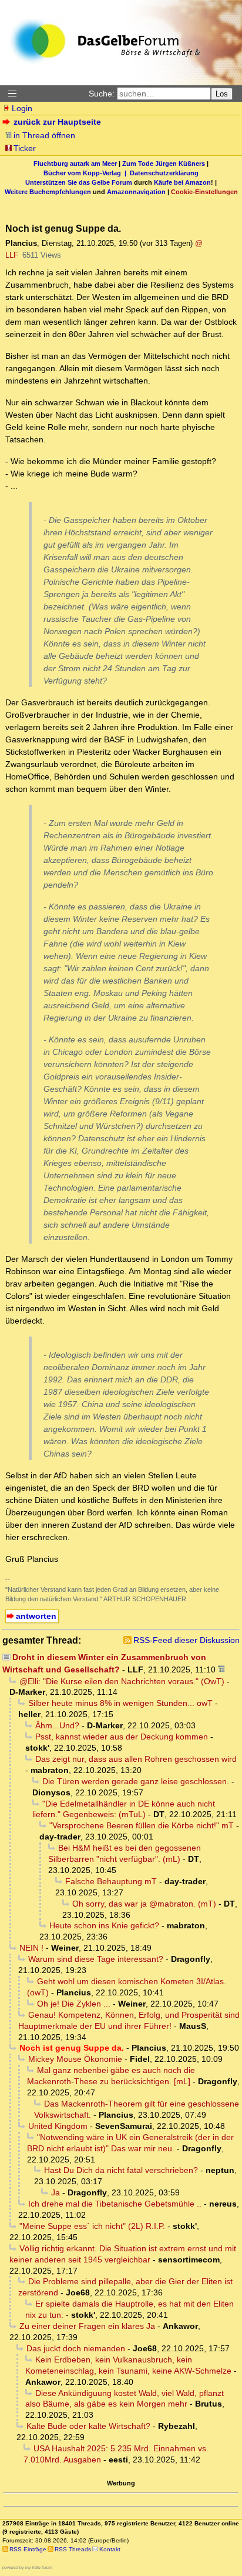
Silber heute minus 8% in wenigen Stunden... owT (120, 1703)
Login (22, 108)
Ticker (25, 148)
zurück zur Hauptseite (57, 122)
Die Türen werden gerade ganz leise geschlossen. (136, 1781)
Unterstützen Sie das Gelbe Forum (79, 182)
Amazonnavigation (136, 192)
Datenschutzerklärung (164, 173)
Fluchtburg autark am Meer (75, 164)
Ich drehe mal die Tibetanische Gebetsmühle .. (115, 2204)
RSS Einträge (28, 2549)
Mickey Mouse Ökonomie (75, 2059)
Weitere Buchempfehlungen (48, 192)
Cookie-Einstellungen (204, 192)
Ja (56, 2192)
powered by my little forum (27, 2567)
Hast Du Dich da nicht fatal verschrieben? (121, 2170)
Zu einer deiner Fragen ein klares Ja (87, 2326)
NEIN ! (31, 1948)
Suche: (102, 94)
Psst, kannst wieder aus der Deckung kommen (122, 1737)
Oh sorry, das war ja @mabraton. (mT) (144, 1904)
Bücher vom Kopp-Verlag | (87, 173)
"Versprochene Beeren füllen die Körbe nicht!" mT (142, 1825)
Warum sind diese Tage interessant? (96, 1959)
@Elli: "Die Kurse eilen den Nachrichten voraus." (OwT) (122, 1681)
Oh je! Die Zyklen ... (74, 2004)
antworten (36, 1616)
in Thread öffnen (44, 135)
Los (222, 94)
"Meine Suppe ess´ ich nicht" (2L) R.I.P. (92, 2226)
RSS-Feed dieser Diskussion (186, 1640)
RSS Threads (73, 2549)
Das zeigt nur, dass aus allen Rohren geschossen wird (136, 1759)
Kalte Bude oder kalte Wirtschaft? (88, 2426)
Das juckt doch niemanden (76, 2348)
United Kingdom (58, 2126)
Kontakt (110, 2549)
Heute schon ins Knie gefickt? (104, 1925)
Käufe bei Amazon (182, 182)
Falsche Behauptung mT (111, 1881)
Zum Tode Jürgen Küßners (164, 164)
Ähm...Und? (57, 1725)
